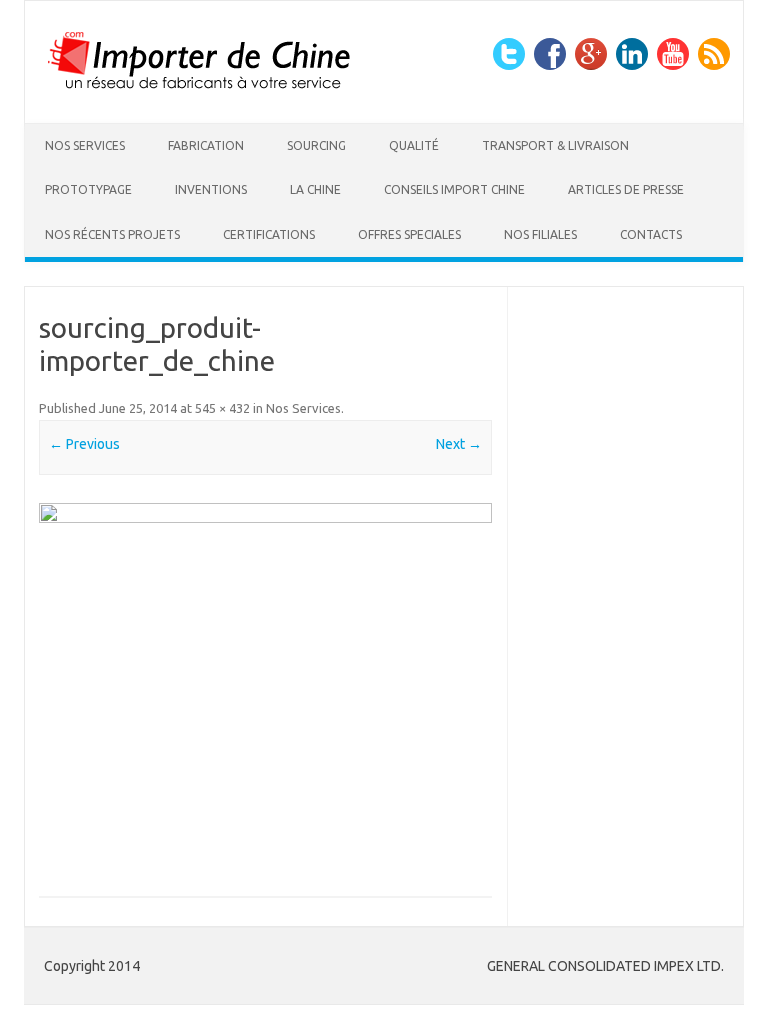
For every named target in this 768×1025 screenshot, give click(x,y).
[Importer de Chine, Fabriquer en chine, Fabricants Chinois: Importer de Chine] (200, 89)
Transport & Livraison (555, 145)
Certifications (269, 234)
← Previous (84, 444)
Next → (459, 444)
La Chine (315, 189)
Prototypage (88, 189)
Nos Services (85, 145)
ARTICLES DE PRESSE (626, 189)
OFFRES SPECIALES (409, 234)
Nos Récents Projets (112, 234)
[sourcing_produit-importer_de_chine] (265, 682)
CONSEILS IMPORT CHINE (454, 189)
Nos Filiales (540, 234)
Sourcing (316, 145)
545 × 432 (222, 408)
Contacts (651, 234)
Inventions (211, 189)
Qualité (414, 145)
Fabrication (206, 145)
